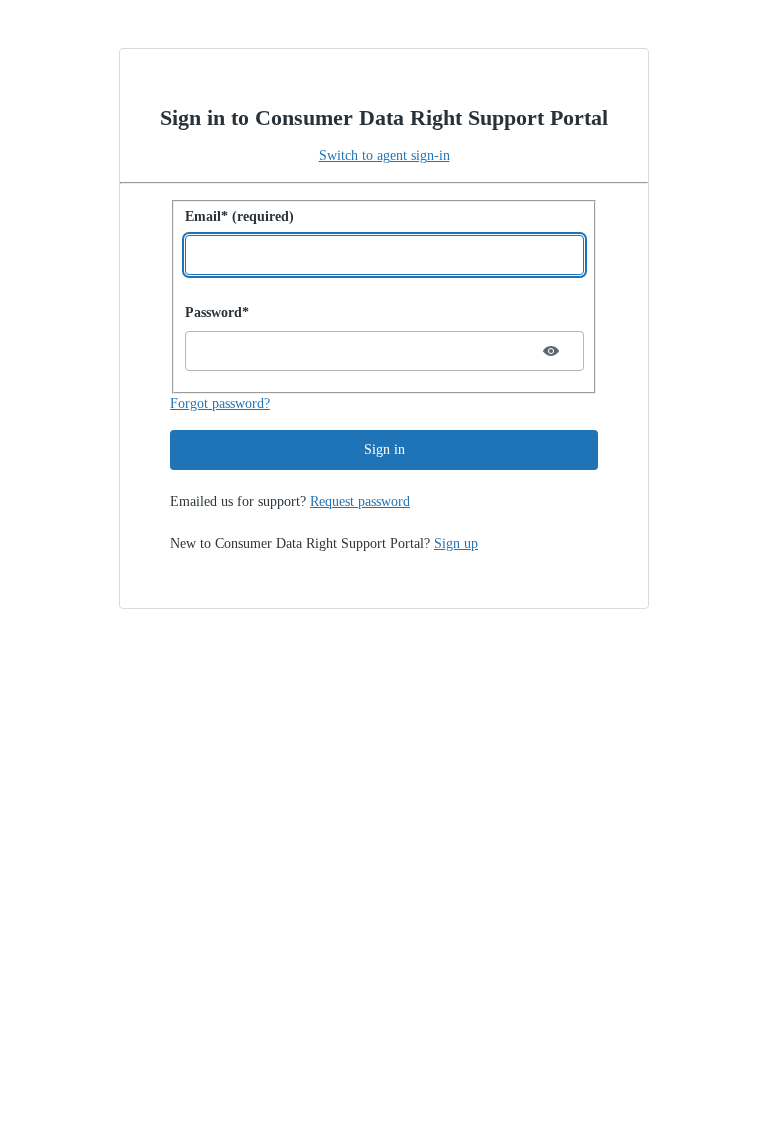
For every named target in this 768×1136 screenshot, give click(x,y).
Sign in (384, 449)
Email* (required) (239, 216)
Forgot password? (220, 403)
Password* (217, 312)
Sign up (456, 543)
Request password (360, 501)
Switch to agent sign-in (384, 155)
